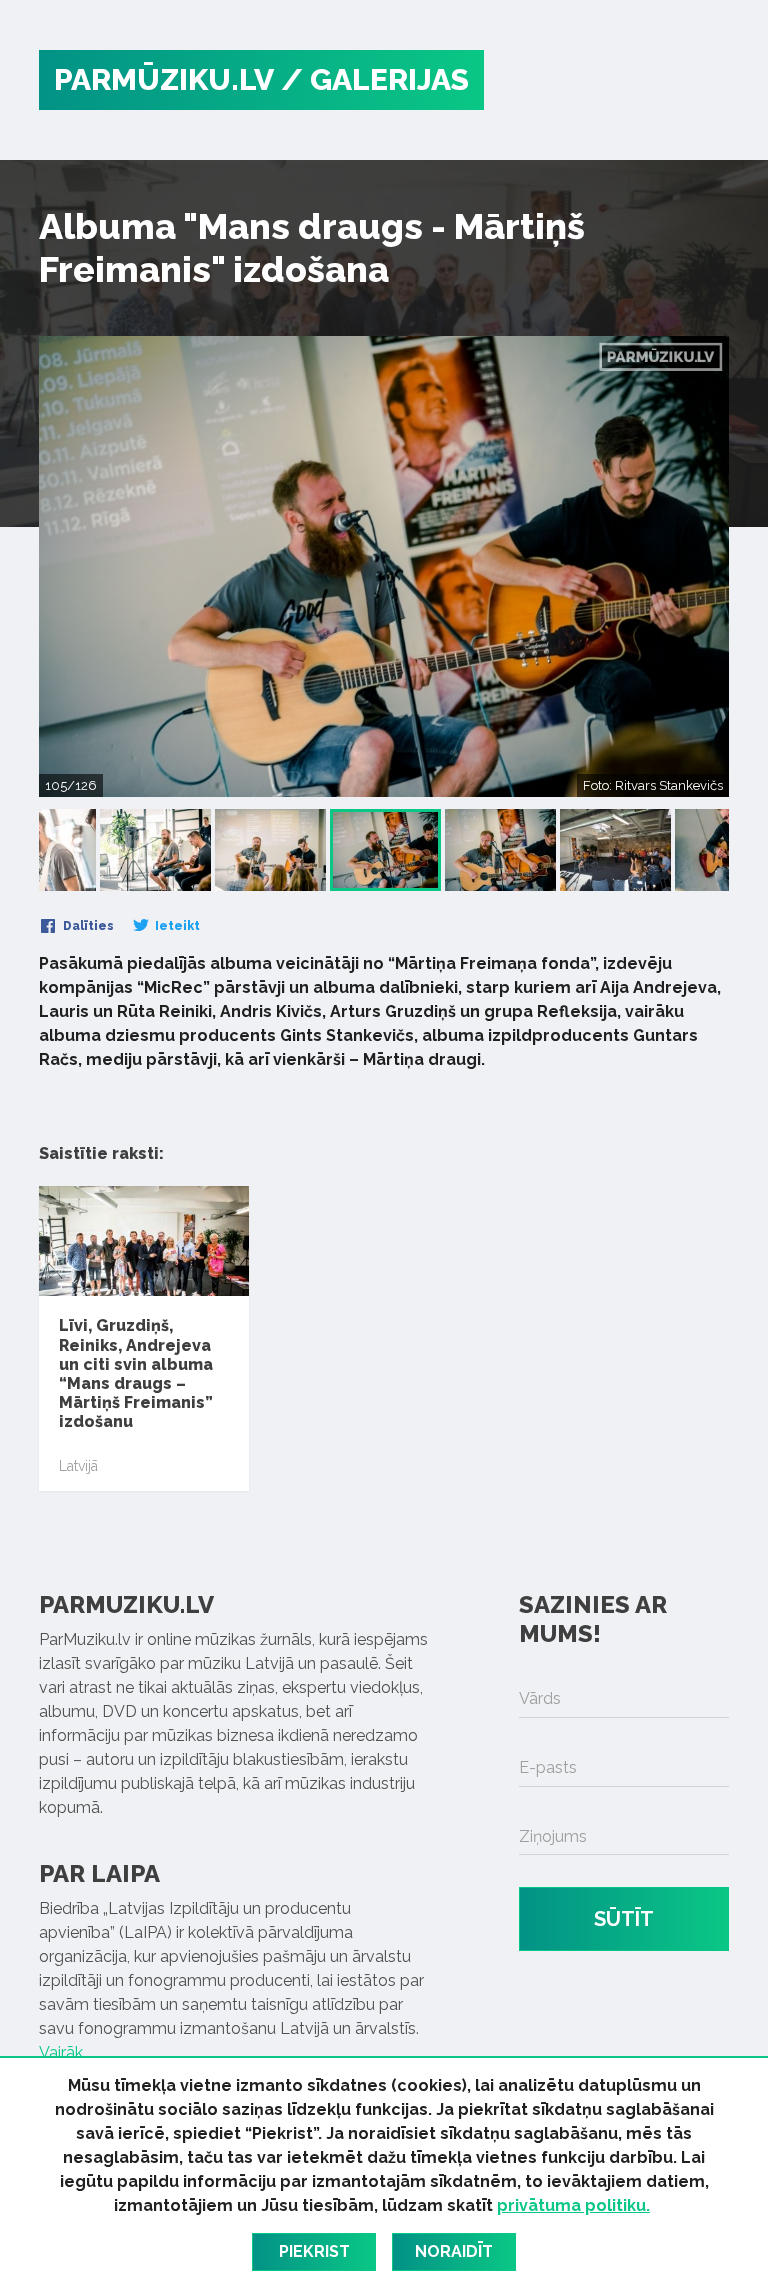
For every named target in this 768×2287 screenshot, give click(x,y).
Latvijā (78, 1466)
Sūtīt (624, 1919)
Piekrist (314, 2251)
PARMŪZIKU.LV (164, 79)
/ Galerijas (375, 79)
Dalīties (87, 926)
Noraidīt (454, 2251)
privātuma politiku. (573, 2205)
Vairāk (61, 2052)
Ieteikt (176, 926)
